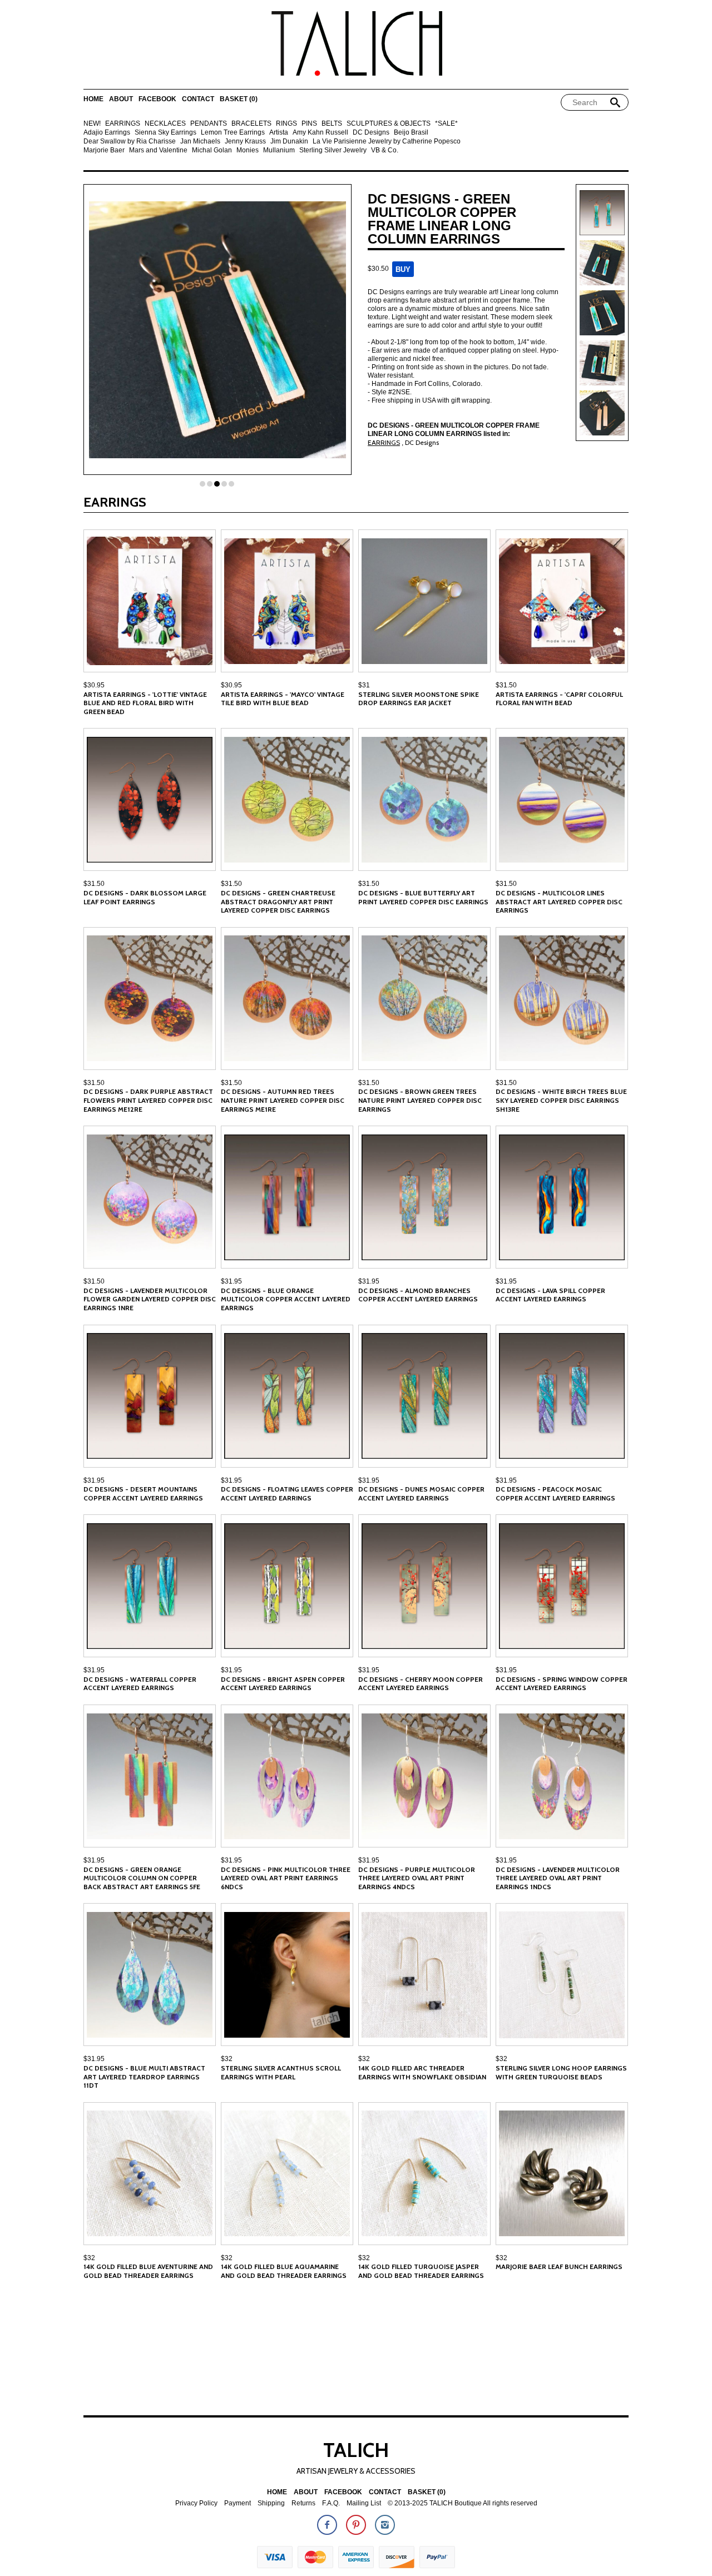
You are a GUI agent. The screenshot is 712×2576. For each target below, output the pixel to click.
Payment (238, 2503)
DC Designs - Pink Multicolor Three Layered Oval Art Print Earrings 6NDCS (286, 1878)
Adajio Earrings (107, 133)
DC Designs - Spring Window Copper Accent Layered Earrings (562, 1684)
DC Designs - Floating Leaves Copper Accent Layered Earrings (287, 1493)
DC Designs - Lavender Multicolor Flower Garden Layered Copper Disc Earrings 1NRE (150, 1299)
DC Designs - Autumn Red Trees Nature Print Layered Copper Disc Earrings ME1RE (283, 1100)
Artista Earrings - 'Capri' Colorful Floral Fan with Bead (559, 699)
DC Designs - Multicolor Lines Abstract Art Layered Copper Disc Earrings (559, 901)
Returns (303, 2503)
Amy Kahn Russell (320, 133)
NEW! (92, 124)
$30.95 (94, 685)
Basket (239, 99)
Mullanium (279, 150)
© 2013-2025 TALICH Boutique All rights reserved (463, 2503)
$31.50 (506, 685)
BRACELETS (251, 124)
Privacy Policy (196, 2503)
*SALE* (446, 124)
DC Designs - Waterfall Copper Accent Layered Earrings (140, 1684)
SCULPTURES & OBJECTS (389, 124)
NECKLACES (165, 124)
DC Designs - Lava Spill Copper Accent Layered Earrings (550, 1295)
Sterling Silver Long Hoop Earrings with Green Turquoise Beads (561, 2072)
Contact (198, 99)
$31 (364, 685)
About (121, 99)
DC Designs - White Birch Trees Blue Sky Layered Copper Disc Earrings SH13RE (561, 1100)
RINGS (286, 124)
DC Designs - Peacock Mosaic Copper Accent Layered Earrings (555, 1493)
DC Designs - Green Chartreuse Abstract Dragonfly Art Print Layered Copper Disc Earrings (278, 901)
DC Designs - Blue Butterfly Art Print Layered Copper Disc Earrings (423, 897)
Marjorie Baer (104, 150)
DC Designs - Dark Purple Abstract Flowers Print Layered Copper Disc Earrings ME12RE (148, 1100)
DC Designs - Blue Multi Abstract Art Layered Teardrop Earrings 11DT (144, 2077)
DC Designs (371, 133)
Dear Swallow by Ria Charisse (130, 142)
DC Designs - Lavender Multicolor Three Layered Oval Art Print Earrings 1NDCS (558, 1878)
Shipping (271, 2503)
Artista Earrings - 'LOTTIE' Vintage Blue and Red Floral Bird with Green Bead (145, 703)
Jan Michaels (200, 142)
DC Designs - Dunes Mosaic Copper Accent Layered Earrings (421, 1493)
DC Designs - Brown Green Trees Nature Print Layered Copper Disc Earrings (420, 1100)
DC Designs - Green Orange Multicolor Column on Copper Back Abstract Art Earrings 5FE (142, 1878)
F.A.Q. (331, 2503)
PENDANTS (209, 124)
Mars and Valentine (158, 150)
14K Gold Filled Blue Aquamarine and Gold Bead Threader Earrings (284, 2271)
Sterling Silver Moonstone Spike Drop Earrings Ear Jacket (419, 699)
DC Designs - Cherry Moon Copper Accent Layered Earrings (421, 1684)
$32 (227, 2059)
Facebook (157, 99)
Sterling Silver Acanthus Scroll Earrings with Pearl (281, 2072)
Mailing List (364, 2503)
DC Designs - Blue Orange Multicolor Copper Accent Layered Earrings (286, 1299)
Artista (279, 133)
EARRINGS (123, 124)
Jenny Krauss (245, 142)
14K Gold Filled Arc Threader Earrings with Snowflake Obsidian (422, 2072)
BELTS (332, 124)
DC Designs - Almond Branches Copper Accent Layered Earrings (418, 1295)
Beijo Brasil (411, 133)
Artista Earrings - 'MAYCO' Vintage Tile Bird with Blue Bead (283, 699)
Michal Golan (212, 150)
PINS (309, 124)
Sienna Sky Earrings (165, 133)
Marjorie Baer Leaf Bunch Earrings (559, 2267)
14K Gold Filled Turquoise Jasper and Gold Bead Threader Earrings (421, 2271)
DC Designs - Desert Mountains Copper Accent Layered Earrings (143, 1493)
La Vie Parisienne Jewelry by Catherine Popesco (387, 142)
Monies (248, 150)
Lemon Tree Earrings (233, 133)
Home (93, 99)
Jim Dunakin (289, 142)
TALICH (356, 2450)
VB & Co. (385, 150)
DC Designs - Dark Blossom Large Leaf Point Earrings (145, 897)
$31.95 (231, 1281)
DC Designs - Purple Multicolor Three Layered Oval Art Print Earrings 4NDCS (417, 1878)
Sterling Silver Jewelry (333, 150)
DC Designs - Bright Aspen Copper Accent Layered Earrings (283, 1684)
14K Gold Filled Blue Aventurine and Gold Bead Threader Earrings (148, 2271)
